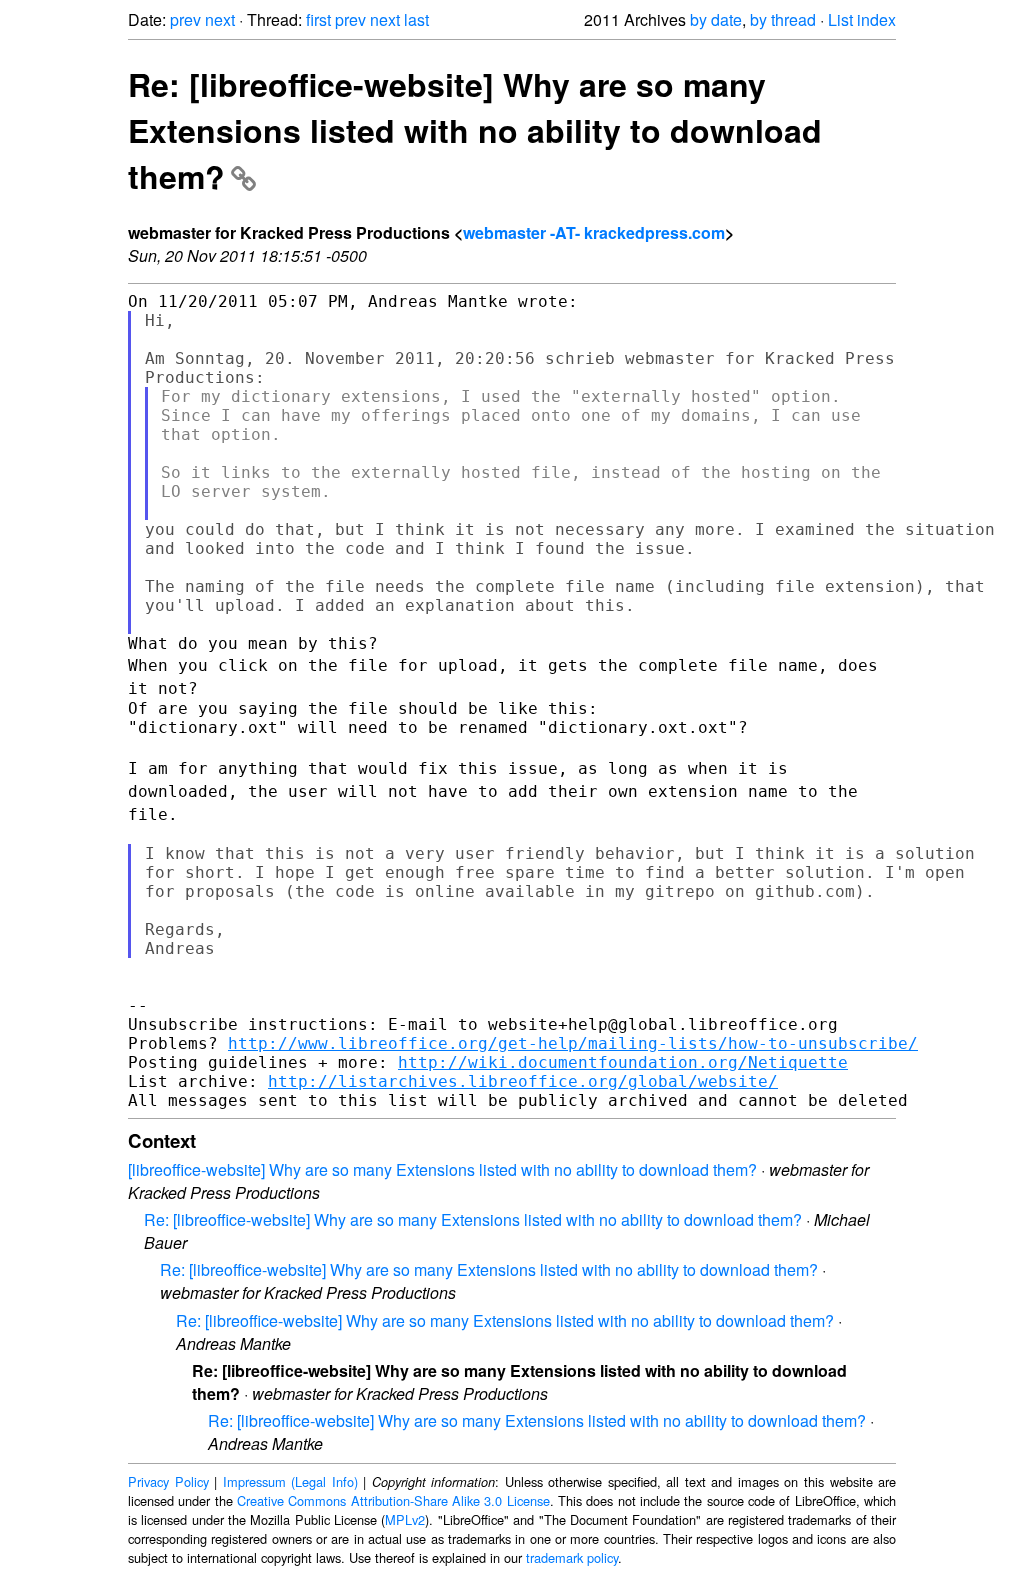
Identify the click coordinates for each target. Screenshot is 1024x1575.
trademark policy (572, 1557)
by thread (783, 19)
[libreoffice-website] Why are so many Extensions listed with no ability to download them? (442, 1169)
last (416, 19)
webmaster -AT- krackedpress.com (594, 232)
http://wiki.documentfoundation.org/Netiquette (623, 1062)
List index (862, 19)
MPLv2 (405, 1519)
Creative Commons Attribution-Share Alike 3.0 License (393, 1500)
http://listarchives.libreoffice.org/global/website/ (523, 1081)
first (318, 19)
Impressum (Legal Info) (290, 1481)
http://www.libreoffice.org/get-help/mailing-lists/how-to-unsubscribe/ (573, 1043)
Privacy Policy (168, 1481)
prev (185, 19)
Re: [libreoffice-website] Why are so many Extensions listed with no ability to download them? (475, 130)
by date (716, 19)
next (220, 19)
